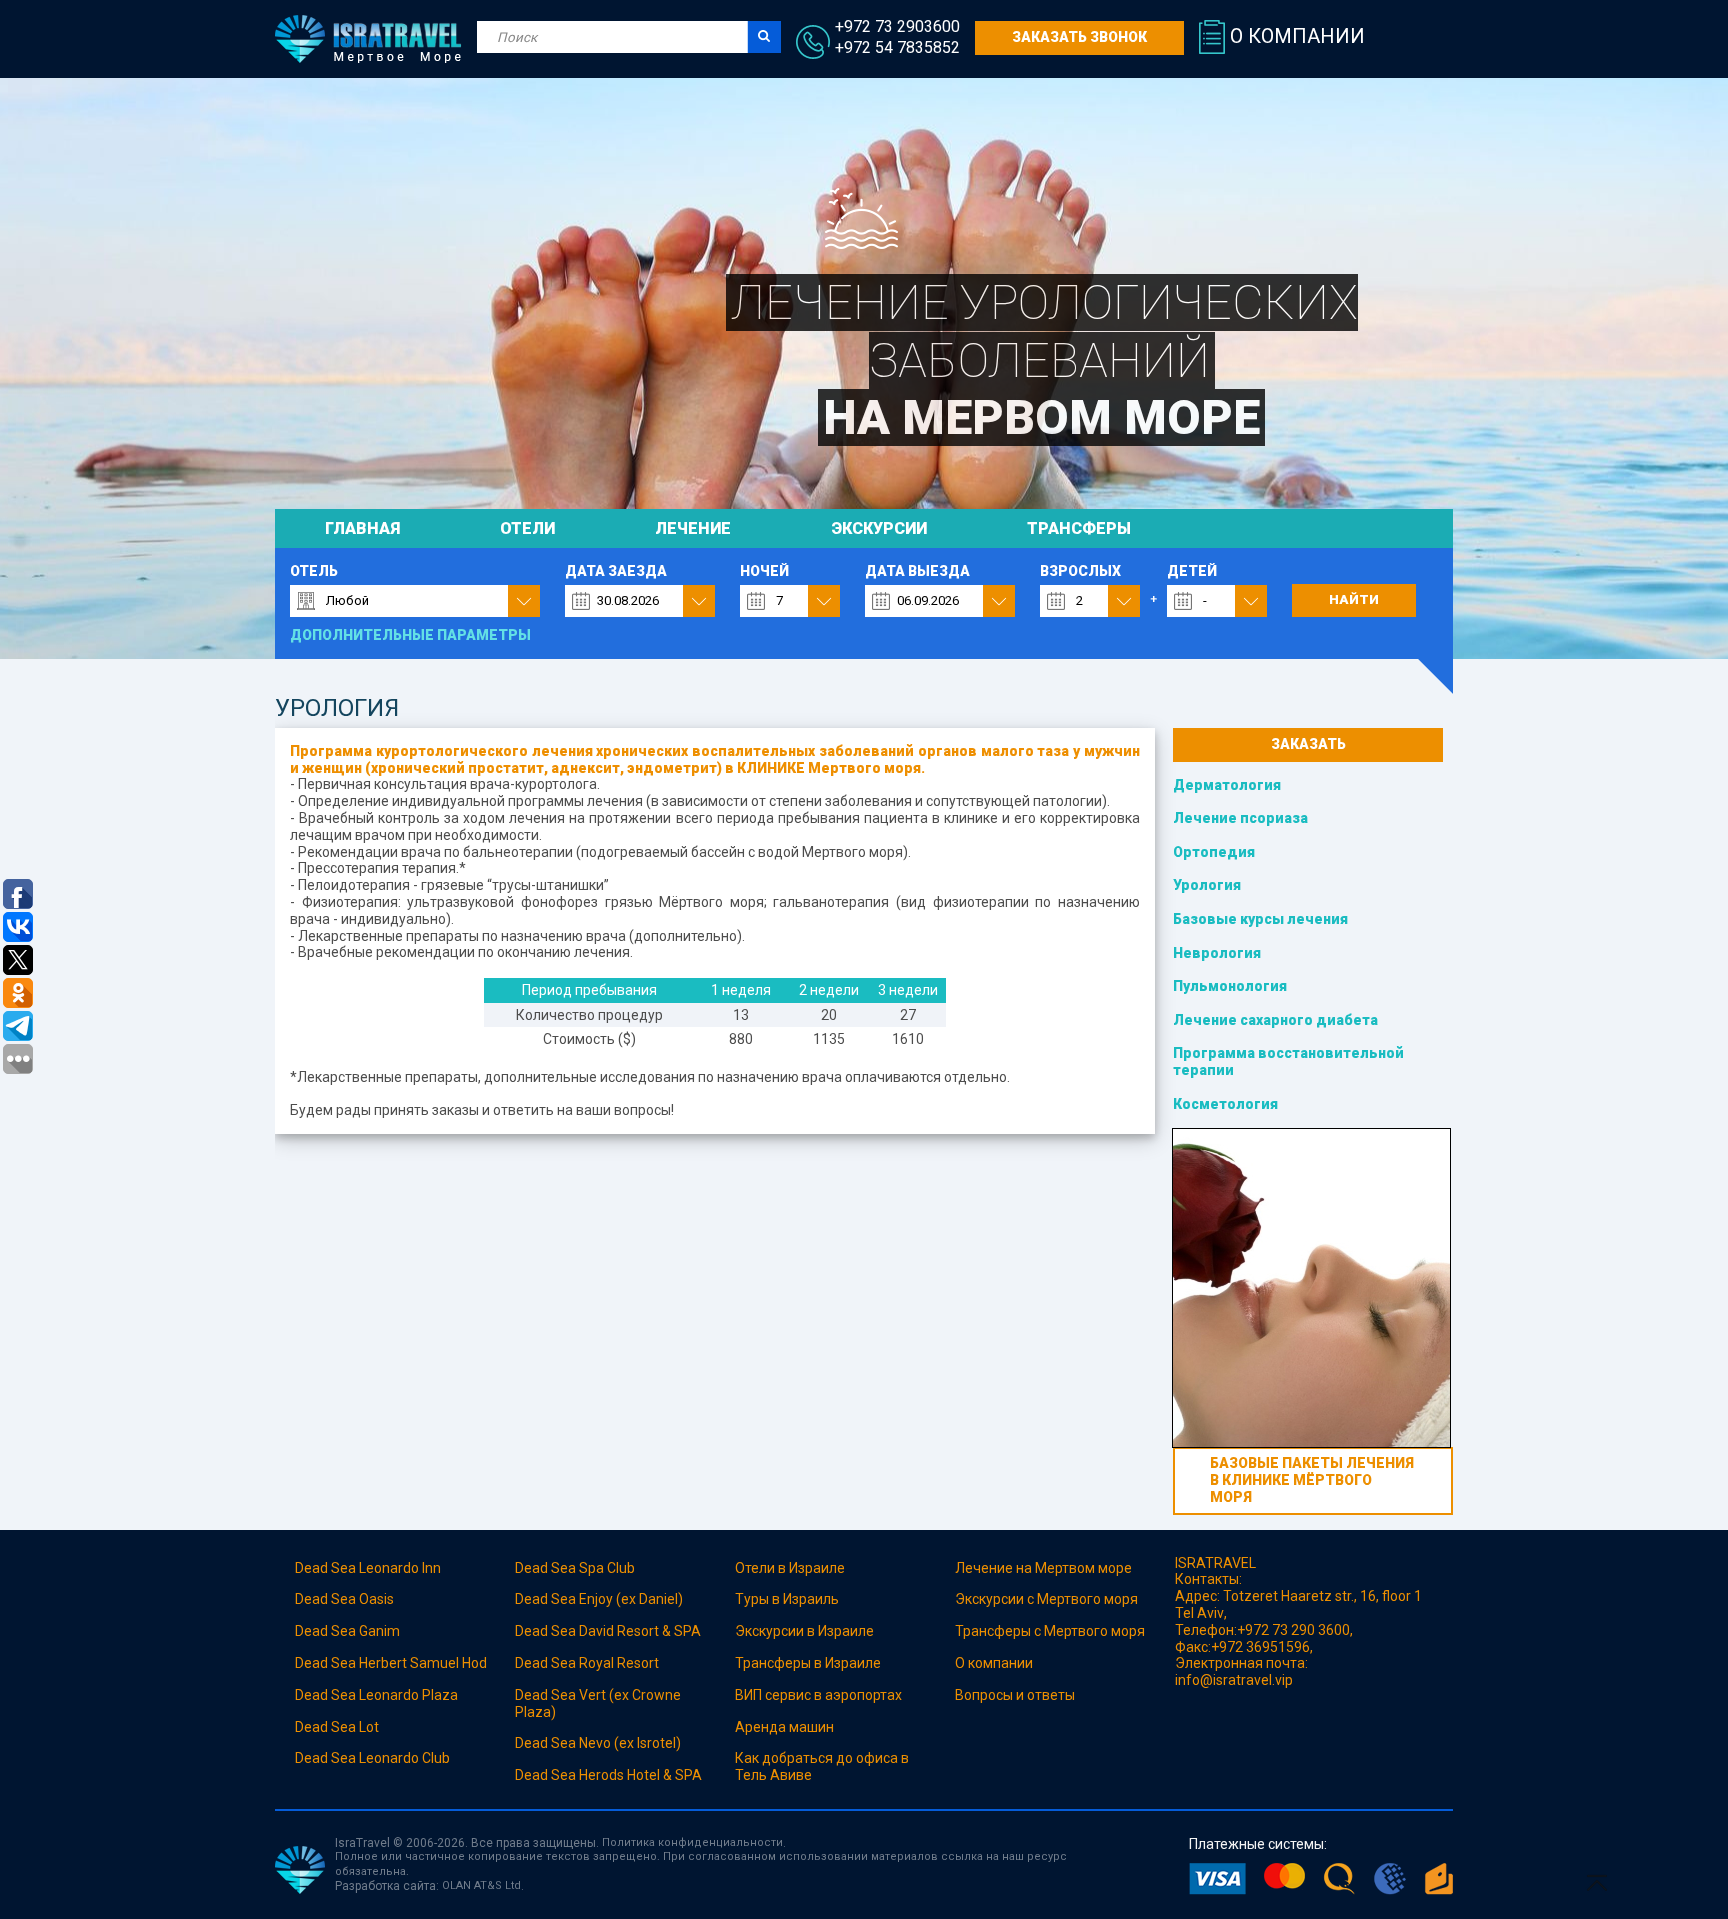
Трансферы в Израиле (808, 1663)
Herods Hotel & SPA (640, 1775)
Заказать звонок (1079, 37)
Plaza (438, 1695)
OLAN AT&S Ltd (481, 1885)
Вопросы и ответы (1015, 1695)
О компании (1297, 36)
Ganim (379, 1631)
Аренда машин (784, 1727)
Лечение (693, 528)
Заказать (1308, 744)
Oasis (376, 1599)
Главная (362, 528)
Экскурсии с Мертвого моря (1046, 1599)
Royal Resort (619, 1663)
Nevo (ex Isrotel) (630, 1743)
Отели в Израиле (791, 1568)
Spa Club (607, 1568)
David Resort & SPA (640, 1631)
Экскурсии (879, 528)
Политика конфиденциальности (692, 1842)
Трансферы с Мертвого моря (1050, 1631)
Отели (527, 528)
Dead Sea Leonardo (357, 1695)
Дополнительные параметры (410, 635)
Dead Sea (327, 1599)
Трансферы (1079, 528)
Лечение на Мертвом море (1043, 1568)
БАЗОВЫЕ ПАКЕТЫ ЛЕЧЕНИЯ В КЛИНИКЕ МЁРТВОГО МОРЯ (1312, 1480)
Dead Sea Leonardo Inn (368, 1568)
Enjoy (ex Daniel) (631, 1599)
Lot (369, 1727)
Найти (1354, 599)
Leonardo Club (404, 1758)
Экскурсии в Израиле (804, 1631)
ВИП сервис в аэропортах (818, 1695)
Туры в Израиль (787, 1599)
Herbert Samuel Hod (423, 1663)
